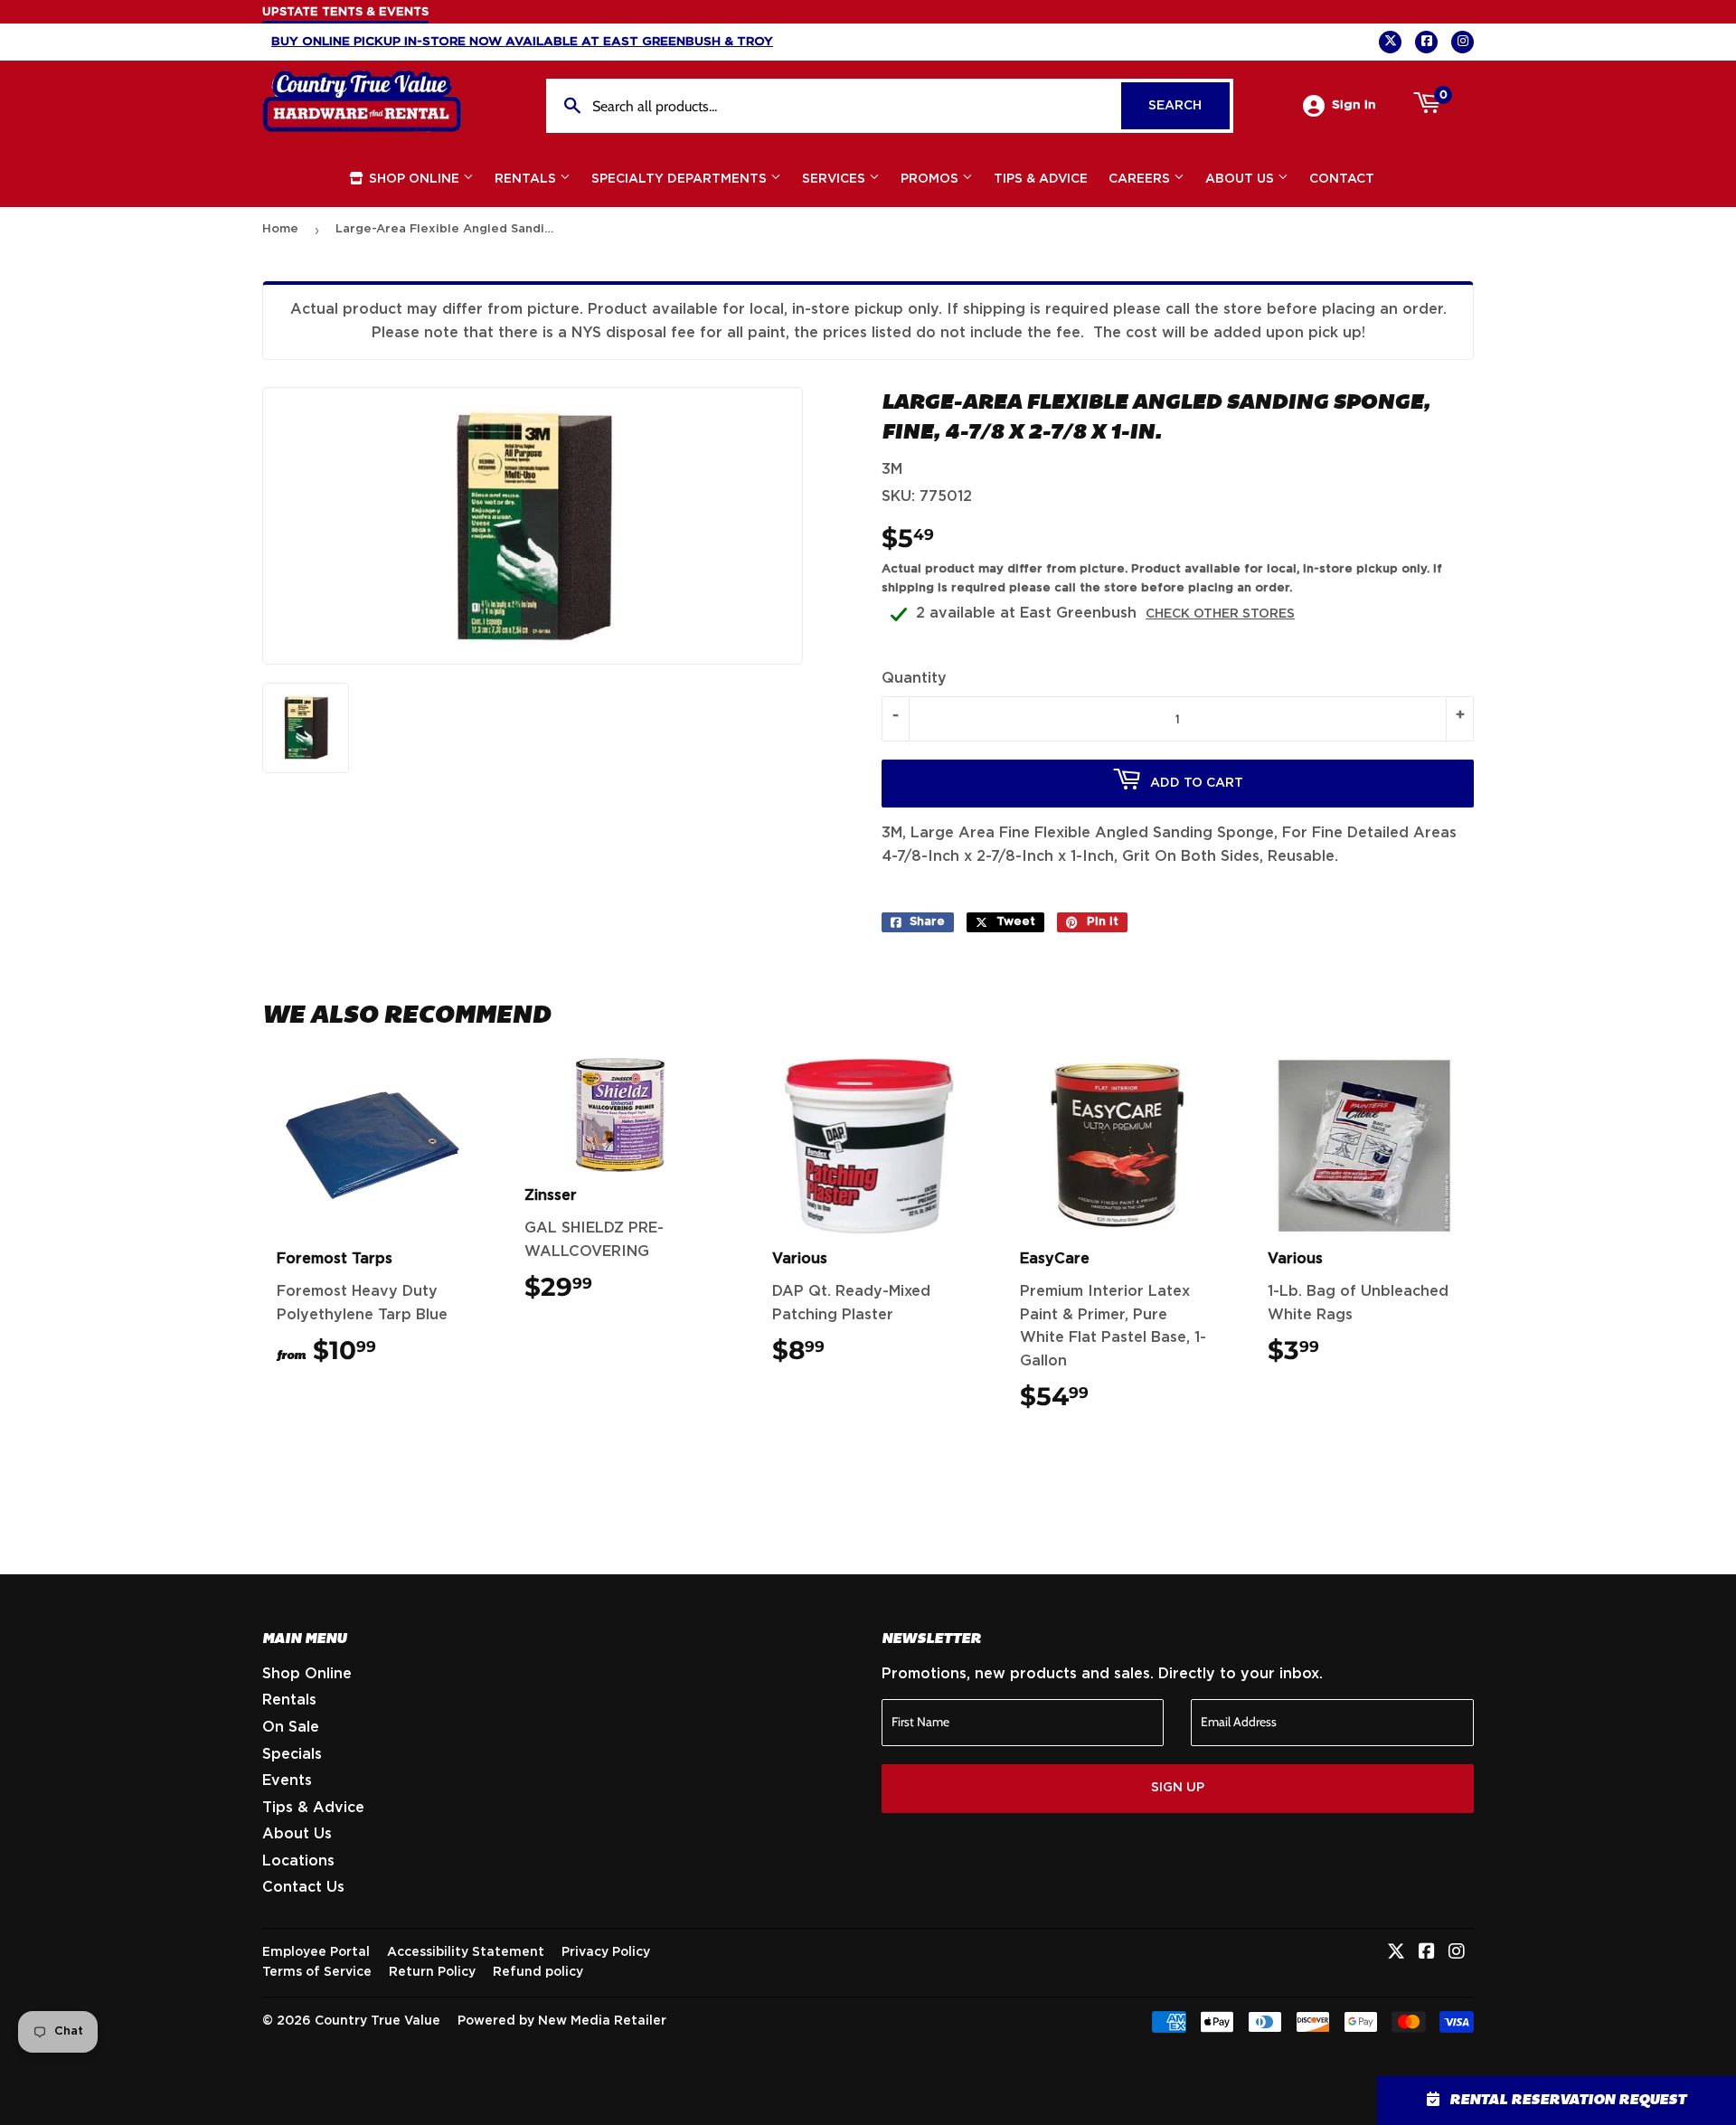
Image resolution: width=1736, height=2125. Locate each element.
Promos (931, 179)
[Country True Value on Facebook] (1427, 1953)
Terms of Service (317, 1972)
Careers (1141, 179)
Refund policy (538, 1972)
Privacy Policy (606, 1952)
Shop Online (414, 179)
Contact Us (303, 1887)
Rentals (527, 179)
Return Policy (432, 1972)
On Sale (291, 1727)
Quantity (914, 678)
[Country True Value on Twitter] (1396, 1953)
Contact (1342, 179)
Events (287, 1780)
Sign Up (1178, 1788)
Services (835, 179)
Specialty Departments (681, 179)
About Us (1241, 179)
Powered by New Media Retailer (562, 2021)
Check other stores (1220, 614)
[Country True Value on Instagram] (1457, 1953)
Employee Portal (316, 1952)
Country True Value (377, 2021)
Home (280, 229)
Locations (298, 1861)
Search (1189, 106)
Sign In (1354, 105)
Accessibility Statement (466, 1952)
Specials (292, 1754)
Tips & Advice (1041, 179)
